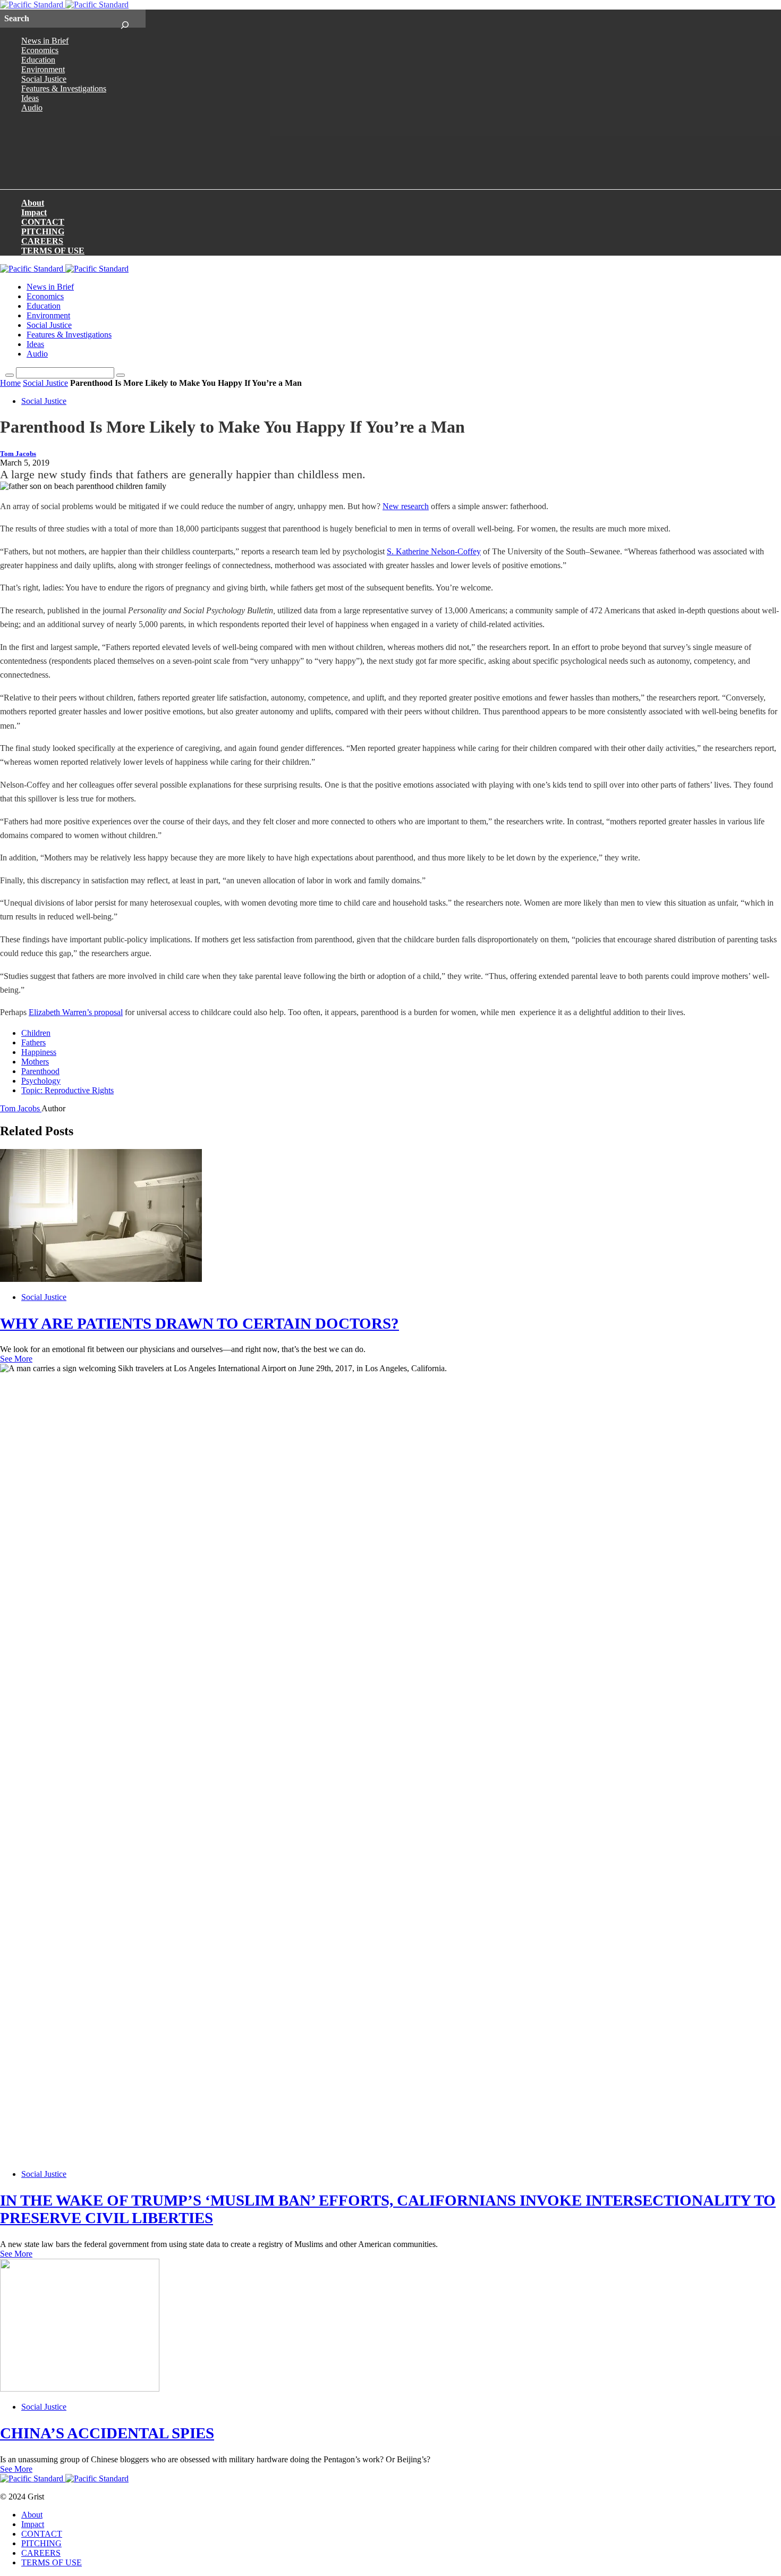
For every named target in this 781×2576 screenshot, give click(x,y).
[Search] (125, 19)
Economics (40, 50)
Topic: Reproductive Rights (67, 1090)
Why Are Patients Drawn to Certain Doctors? (200, 1323)
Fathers (33, 1042)
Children (36, 1033)
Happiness (39, 1052)
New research (406, 506)
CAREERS (42, 241)
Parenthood (40, 1071)
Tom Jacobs (18, 454)
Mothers (35, 1062)
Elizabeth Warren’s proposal (76, 1012)
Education (38, 60)
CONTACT (43, 222)
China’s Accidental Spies (107, 2433)
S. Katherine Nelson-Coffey (434, 551)
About (33, 203)
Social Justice (44, 79)
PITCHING (43, 231)
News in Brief (45, 41)
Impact (34, 212)
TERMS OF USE (53, 251)
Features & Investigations (64, 88)
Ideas (30, 98)
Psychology (41, 1081)
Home (10, 383)
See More (16, 1359)
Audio (32, 108)
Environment (43, 69)
